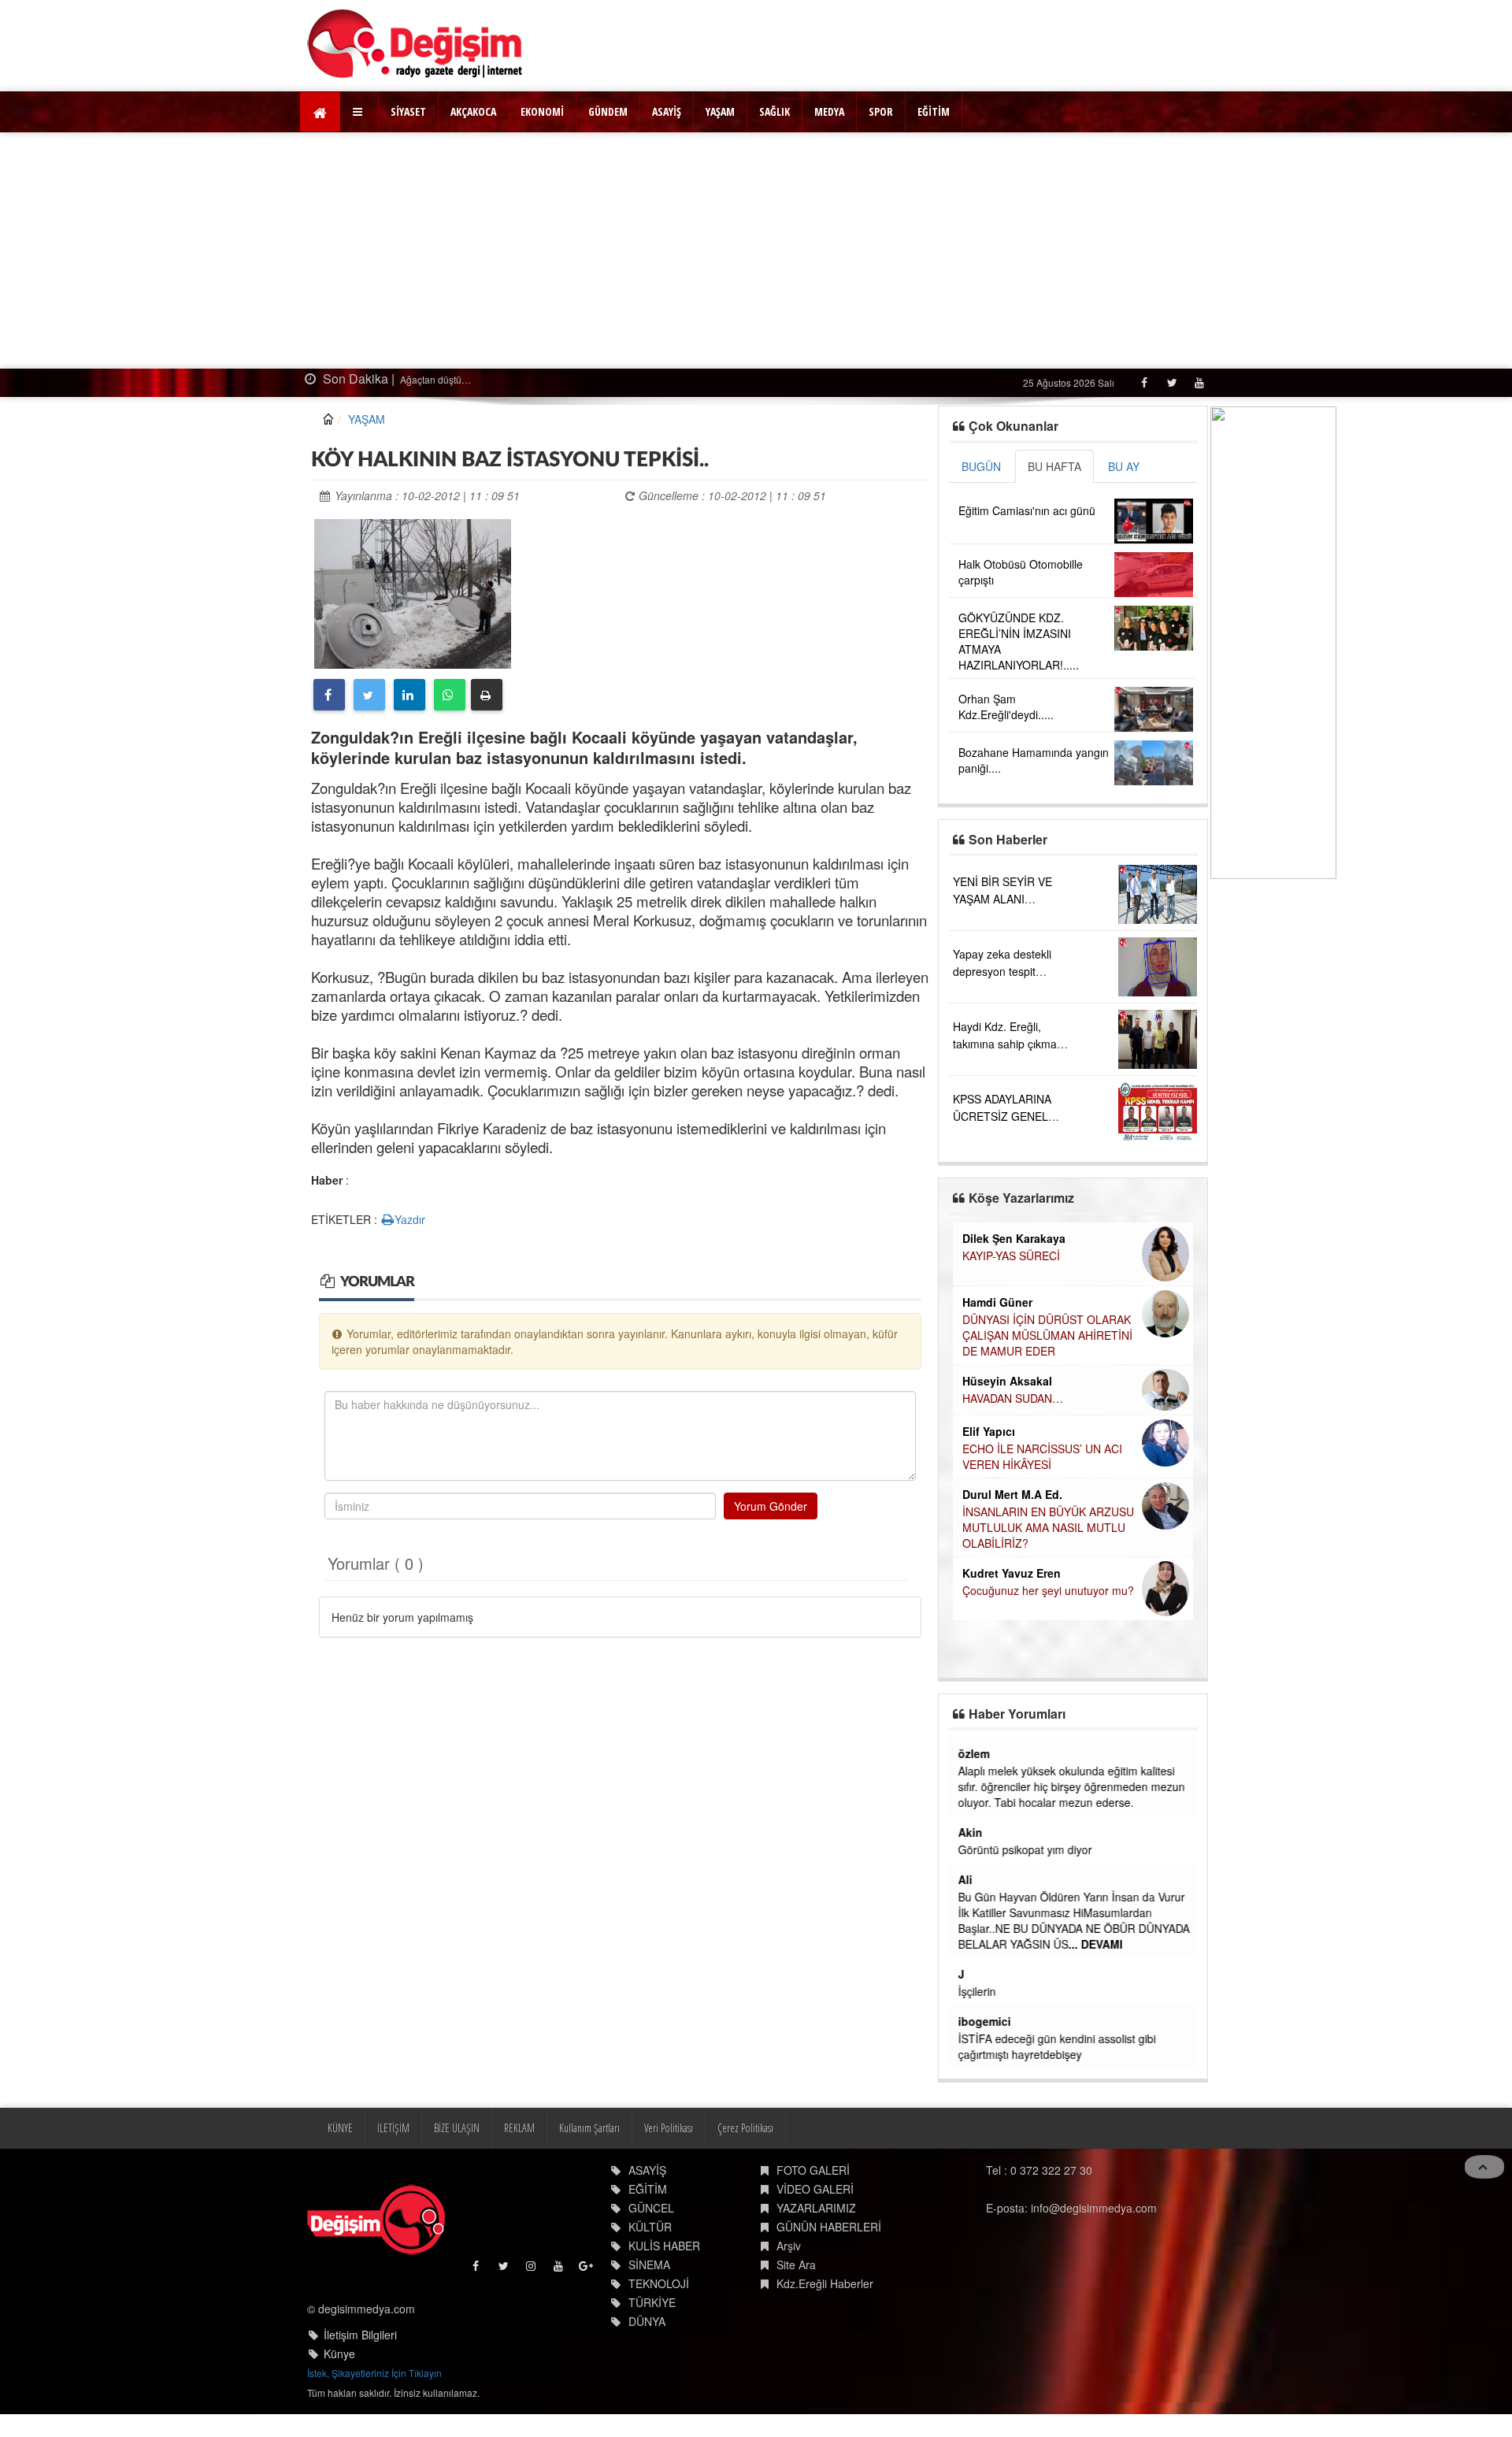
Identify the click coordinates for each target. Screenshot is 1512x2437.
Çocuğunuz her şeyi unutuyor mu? (1048, 1590)
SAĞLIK (775, 111)
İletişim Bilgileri (360, 2335)
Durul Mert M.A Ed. (1012, 1494)
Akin (971, 1832)
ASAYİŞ (667, 111)
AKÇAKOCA (473, 111)
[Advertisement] (756, 250)
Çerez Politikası (745, 2128)
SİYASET (408, 111)
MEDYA (829, 111)
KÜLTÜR (650, 2227)
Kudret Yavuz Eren (1012, 1573)
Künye (339, 2354)
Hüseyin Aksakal (1007, 1381)
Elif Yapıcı (989, 1431)
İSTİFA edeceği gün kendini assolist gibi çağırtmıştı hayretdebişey (1057, 2046)
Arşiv (789, 2246)
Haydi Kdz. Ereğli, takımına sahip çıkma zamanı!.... (1005, 1044)
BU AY (1124, 466)
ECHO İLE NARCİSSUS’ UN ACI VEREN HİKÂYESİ (1042, 1456)
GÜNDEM (608, 111)
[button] (359, 112)
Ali (965, 1879)
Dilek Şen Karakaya (1014, 1238)
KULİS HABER (664, 2246)
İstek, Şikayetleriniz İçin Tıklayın (374, 2373)
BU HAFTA (1054, 466)
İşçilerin (977, 1991)
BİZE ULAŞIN (457, 2128)
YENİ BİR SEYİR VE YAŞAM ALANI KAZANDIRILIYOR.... (1004, 899)
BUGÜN (981, 466)
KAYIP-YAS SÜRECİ (1011, 1256)
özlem (974, 1753)
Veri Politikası (669, 2128)
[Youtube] (1199, 382)
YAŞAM (720, 111)
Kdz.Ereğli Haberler (825, 2283)
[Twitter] (1171, 382)
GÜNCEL (651, 2208)
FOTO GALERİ (813, 2170)
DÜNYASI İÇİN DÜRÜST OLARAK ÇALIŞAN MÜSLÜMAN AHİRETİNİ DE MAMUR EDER (1047, 1335)
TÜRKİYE (652, 2302)
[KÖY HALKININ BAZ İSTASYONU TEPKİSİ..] (413, 592)
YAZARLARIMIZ (816, 2208)
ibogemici (985, 2021)
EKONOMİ (542, 111)
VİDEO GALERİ (815, 2189)
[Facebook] (1144, 382)
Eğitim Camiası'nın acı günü (1027, 510)
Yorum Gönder (771, 1506)
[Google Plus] (587, 2270)
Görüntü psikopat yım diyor (1025, 1849)
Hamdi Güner (997, 1302)
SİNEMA (649, 2265)
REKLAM (519, 2128)
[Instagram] (532, 2270)
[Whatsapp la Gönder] (450, 695)
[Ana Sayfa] (415, 44)
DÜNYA (647, 2321)
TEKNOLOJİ (659, 2283)
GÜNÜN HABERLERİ (829, 2227)
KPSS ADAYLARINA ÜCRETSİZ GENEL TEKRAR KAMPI (1002, 1116)
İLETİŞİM (393, 2128)
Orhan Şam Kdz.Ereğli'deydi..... (1006, 707)
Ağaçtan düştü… (434, 379)
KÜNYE (340, 2128)
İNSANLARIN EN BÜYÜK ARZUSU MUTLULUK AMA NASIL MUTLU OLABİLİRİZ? (1048, 1527)
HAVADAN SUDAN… (1013, 1398)
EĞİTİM (934, 111)
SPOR (881, 111)
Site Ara (796, 2265)
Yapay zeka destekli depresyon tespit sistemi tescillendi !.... (1006, 971)
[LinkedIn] (409, 695)
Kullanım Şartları (589, 2128)
